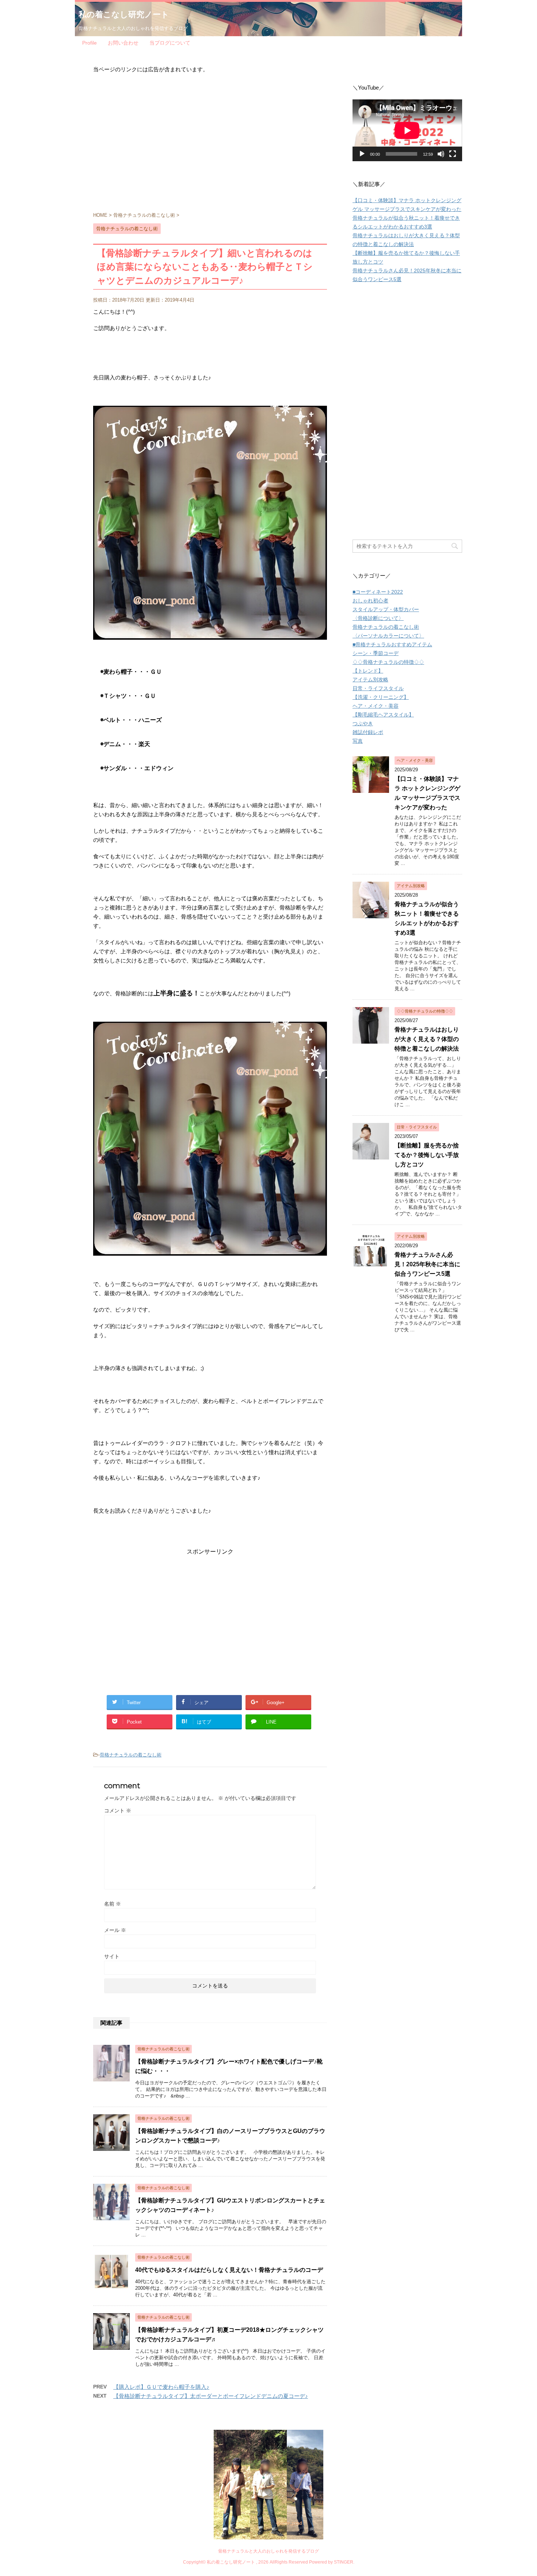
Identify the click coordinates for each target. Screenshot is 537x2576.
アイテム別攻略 (370, 680)
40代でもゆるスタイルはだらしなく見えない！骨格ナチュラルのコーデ (229, 2270)
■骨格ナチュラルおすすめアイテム (392, 644)
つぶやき (363, 723)
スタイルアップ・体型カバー (386, 609)
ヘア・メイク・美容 (376, 706)
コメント (118, 1811)
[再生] (362, 154)
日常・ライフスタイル (378, 688)
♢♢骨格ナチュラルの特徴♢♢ (388, 662)
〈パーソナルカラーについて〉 (388, 636)
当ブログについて (170, 43)
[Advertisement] (210, 145)
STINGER (344, 2562)
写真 (358, 741)
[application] (407, 130)
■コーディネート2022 (378, 592)
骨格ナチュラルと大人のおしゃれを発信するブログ (268, 2551)
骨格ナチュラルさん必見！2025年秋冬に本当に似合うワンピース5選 (427, 1264)
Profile (89, 43)
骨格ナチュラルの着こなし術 (131, 1755)
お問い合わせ (123, 43)
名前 (113, 1904)
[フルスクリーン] (453, 154)
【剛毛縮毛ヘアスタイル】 (383, 715)
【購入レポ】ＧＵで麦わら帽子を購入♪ (161, 2387)
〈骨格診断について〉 (378, 618)
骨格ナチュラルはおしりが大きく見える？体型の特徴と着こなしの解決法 (427, 1039)
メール (115, 1930)
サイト (112, 1956)
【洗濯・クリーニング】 (381, 697)
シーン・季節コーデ (376, 653)
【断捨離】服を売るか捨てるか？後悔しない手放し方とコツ (427, 1155)
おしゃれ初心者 (370, 601)
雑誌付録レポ (368, 732)
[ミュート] (441, 154)
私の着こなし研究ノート (124, 14)
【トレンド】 (368, 671)
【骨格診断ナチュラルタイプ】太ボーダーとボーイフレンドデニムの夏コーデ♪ (211, 2396)
